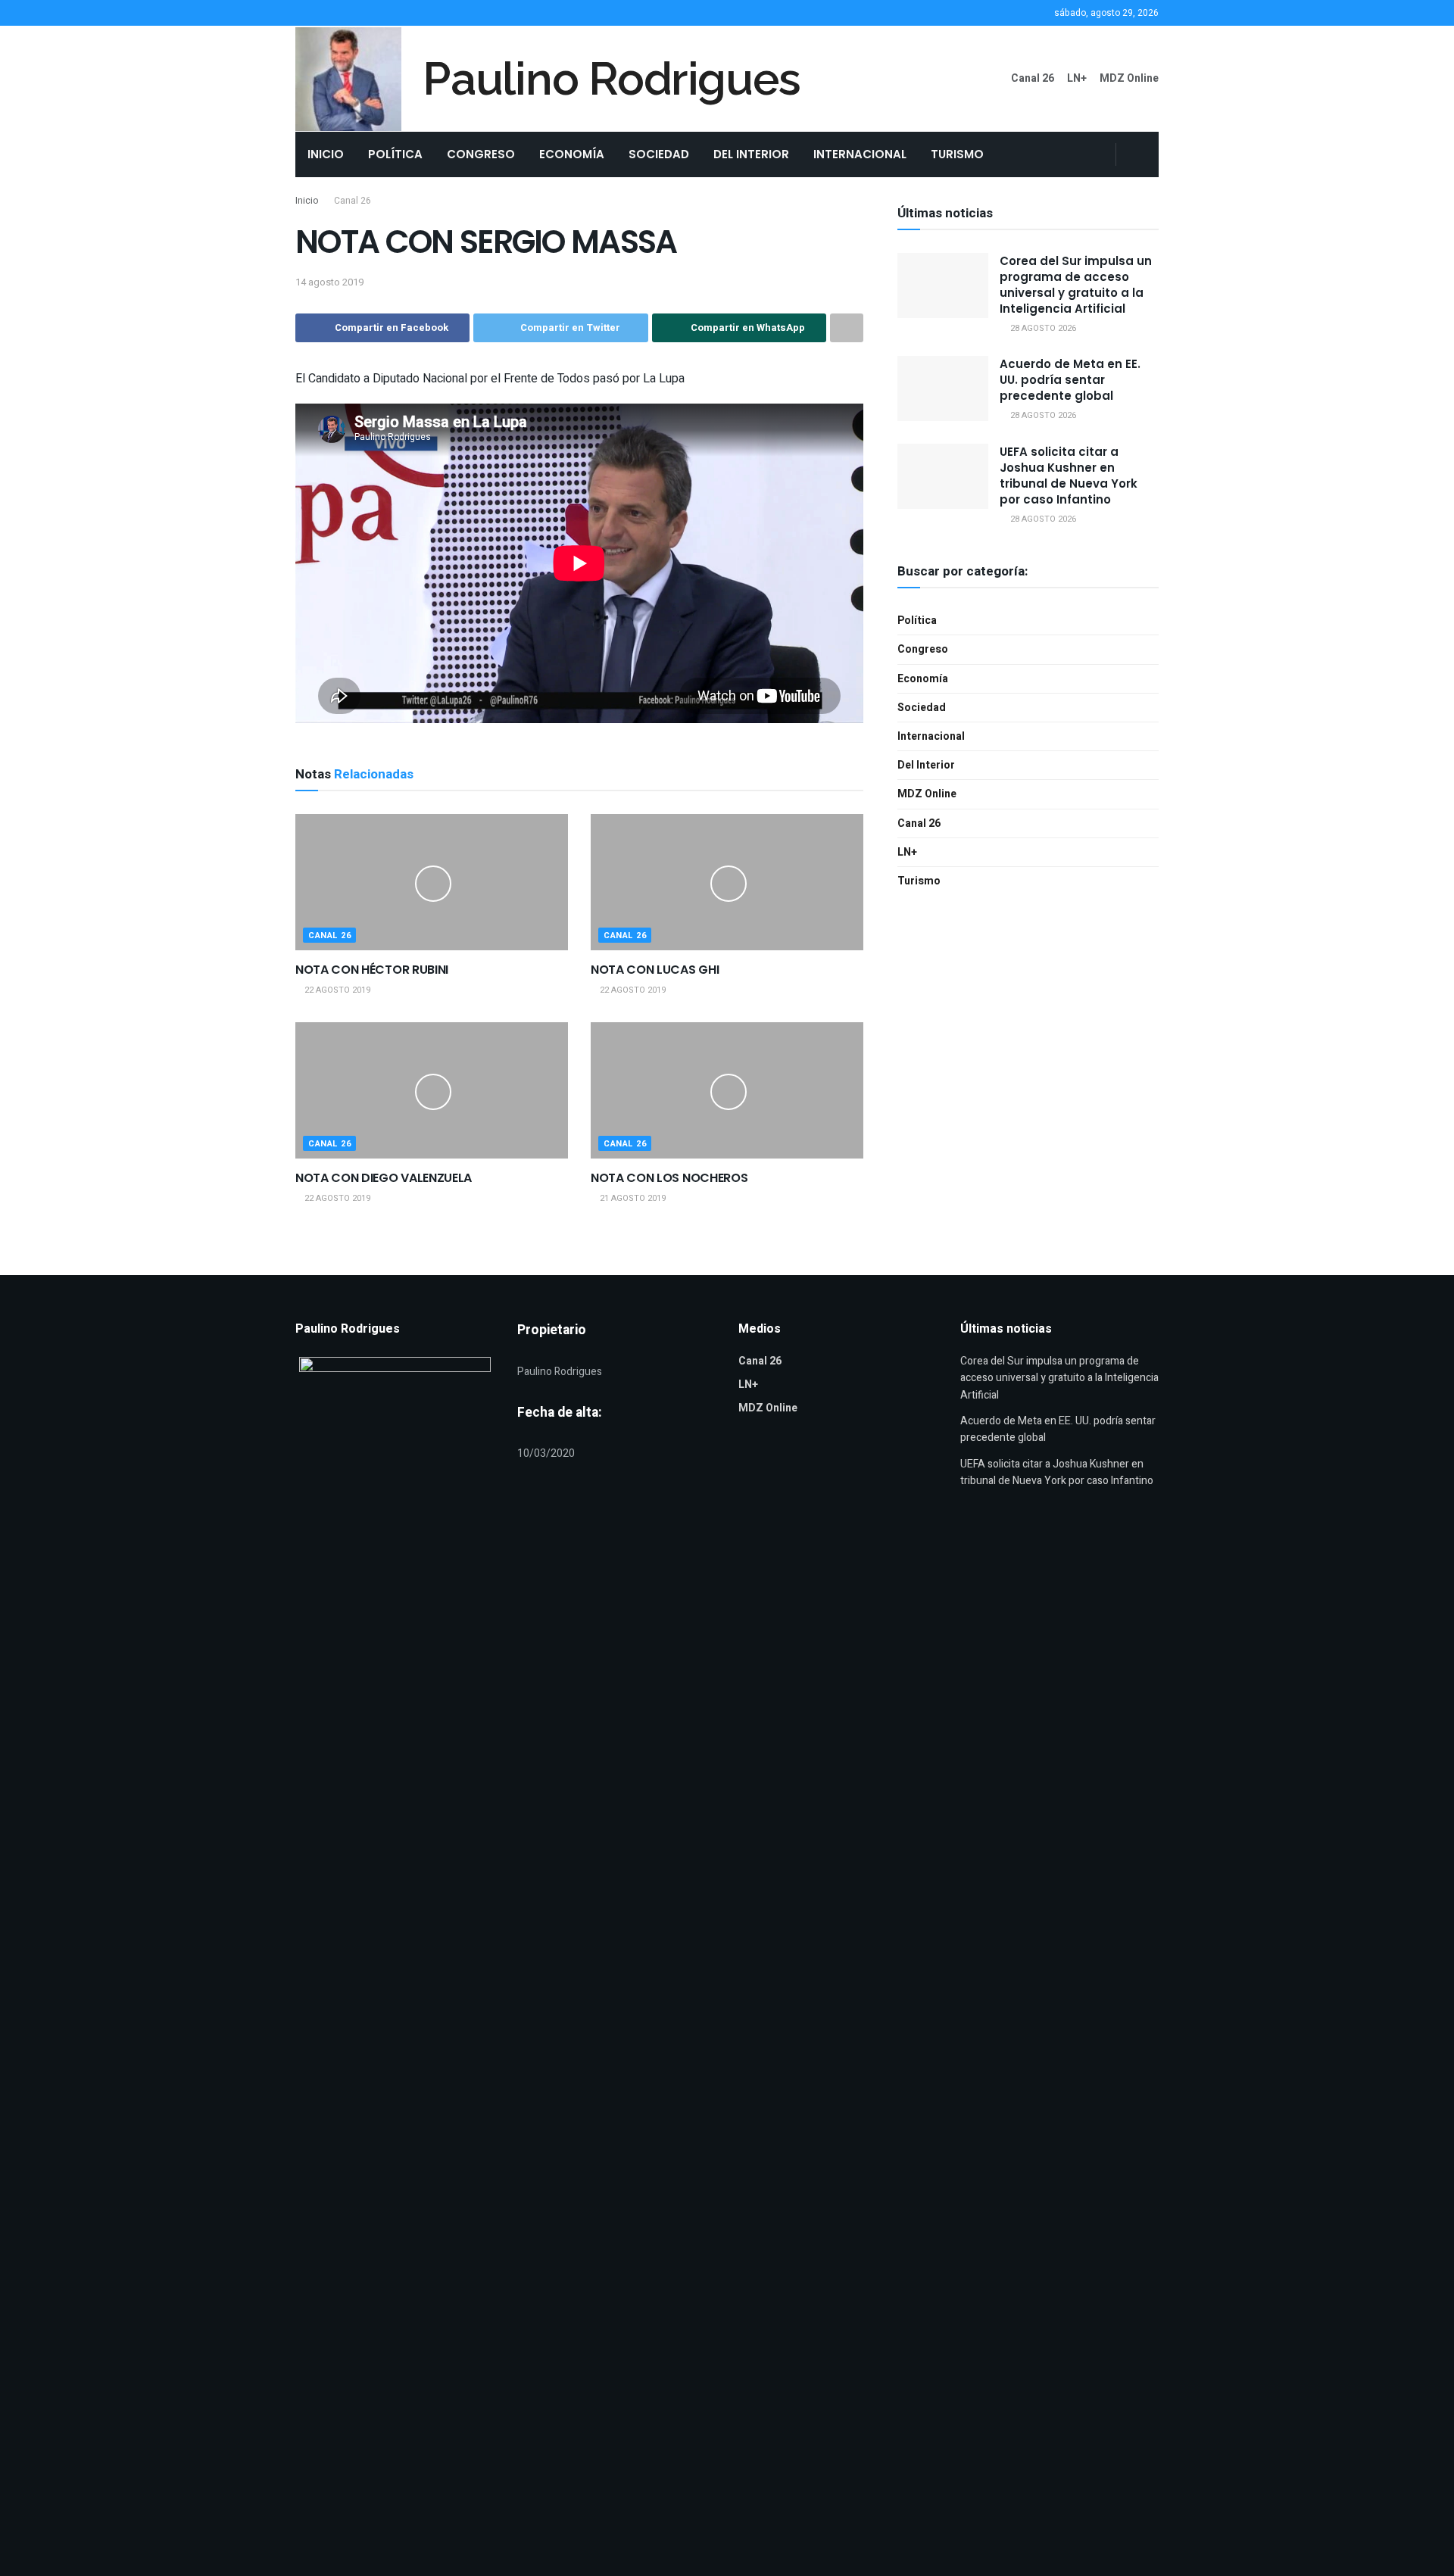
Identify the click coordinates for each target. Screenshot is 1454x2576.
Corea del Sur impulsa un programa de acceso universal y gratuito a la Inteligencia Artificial (1076, 285)
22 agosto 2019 (336, 990)
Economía (572, 154)
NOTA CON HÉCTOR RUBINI (372, 970)
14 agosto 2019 (329, 282)
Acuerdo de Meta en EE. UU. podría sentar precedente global (1070, 380)
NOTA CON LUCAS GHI (655, 970)
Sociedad (659, 154)
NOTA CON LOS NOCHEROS (669, 1178)
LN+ (1077, 78)
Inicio (326, 154)
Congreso (481, 154)
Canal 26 (1033, 78)
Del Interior (751, 154)
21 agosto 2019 (632, 1198)
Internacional (860, 154)
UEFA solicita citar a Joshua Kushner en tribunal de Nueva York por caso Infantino (1069, 476)
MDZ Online (1129, 78)
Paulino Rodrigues (612, 79)
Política (395, 154)
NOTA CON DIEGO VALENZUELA (384, 1178)
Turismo (957, 154)
